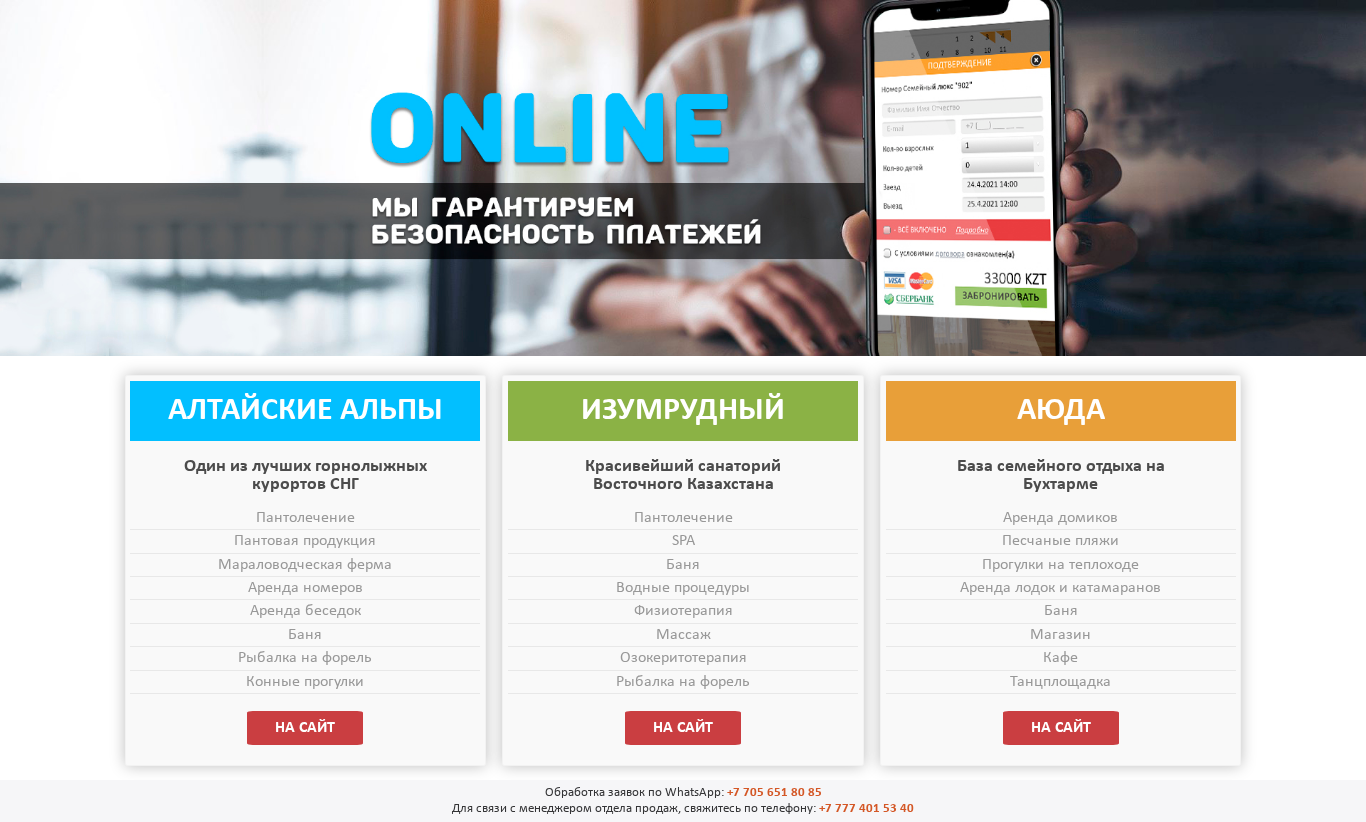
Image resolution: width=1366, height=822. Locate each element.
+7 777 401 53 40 (866, 808)
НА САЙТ (305, 728)
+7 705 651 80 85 (774, 792)
